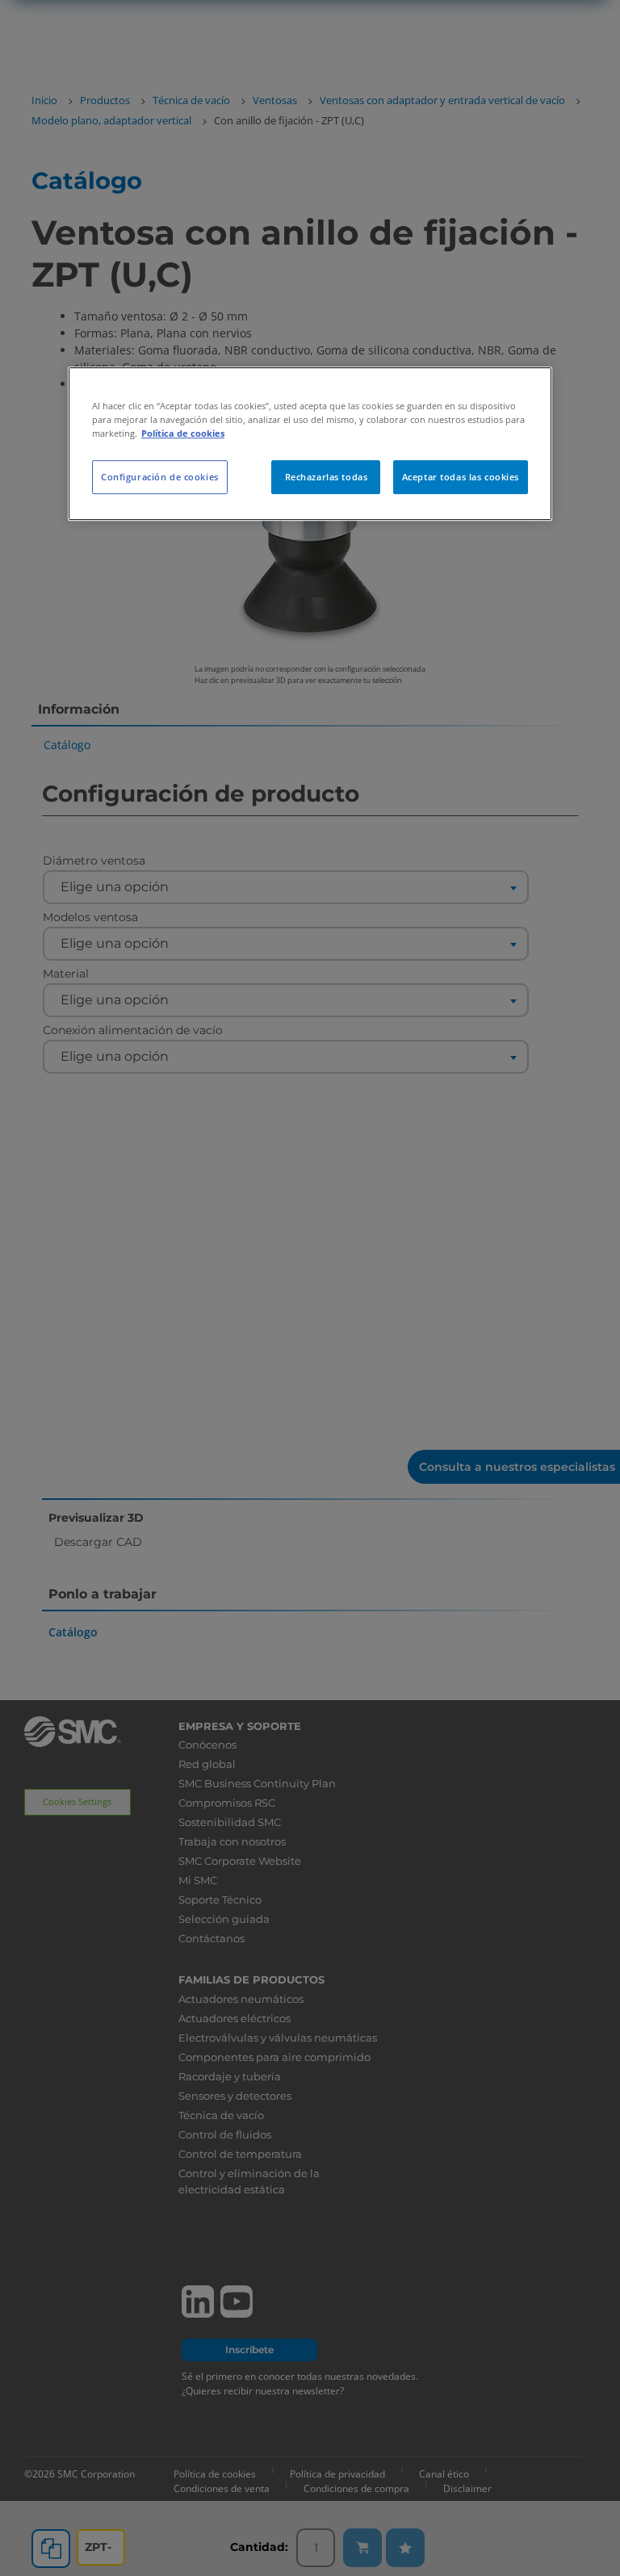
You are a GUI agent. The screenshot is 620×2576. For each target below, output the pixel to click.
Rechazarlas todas (327, 477)
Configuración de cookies (160, 477)
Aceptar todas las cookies (461, 477)
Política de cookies (183, 433)
